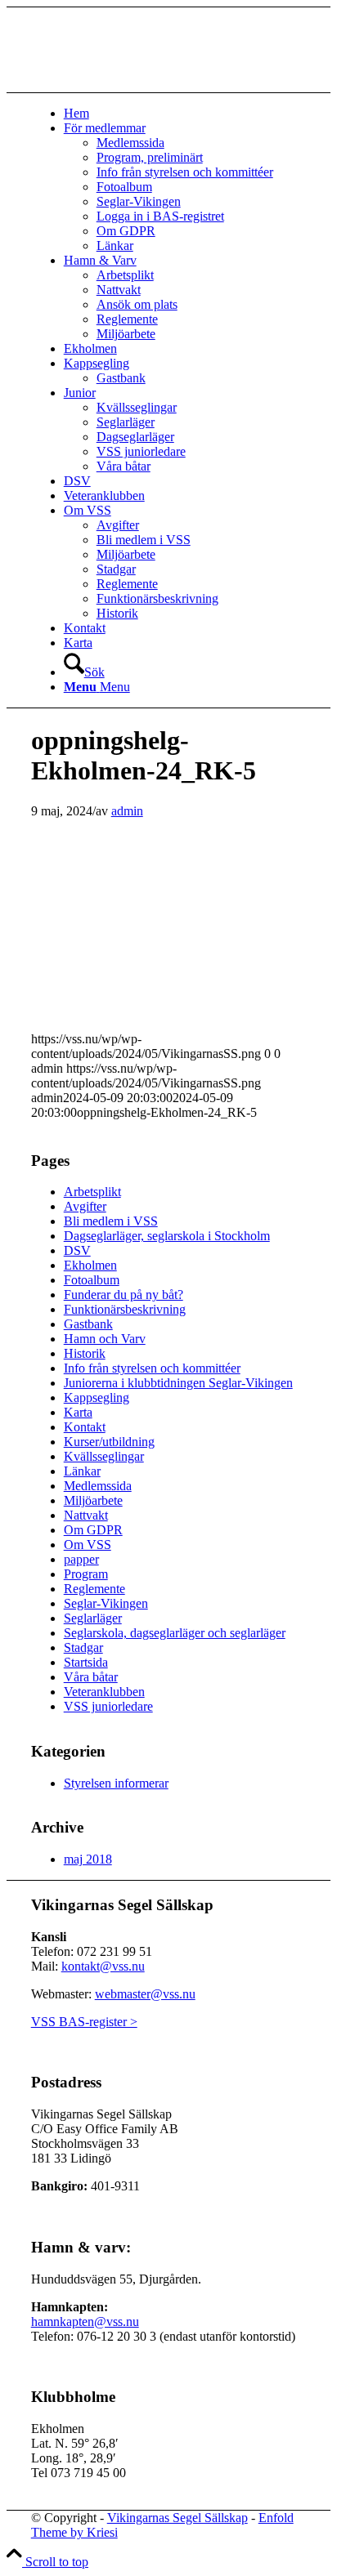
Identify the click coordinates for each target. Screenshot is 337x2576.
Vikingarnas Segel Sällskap (177, 2518)
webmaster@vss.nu (145, 1994)
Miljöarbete (93, 1500)
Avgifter (85, 1206)
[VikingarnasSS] (154, 85)
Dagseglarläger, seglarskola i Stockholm (167, 1236)
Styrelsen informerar (116, 1783)
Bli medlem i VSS (111, 1221)
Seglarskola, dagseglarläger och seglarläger (175, 1633)
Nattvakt (86, 1515)
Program (86, 1574)
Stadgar (83, 1647)
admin (127, 811)
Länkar (82, 1471)
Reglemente (94, 1589)
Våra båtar (91, 1677)
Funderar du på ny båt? (124, 1295)
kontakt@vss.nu (103, 1966)
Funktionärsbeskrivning (125, 1309)
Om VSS (88, 1545)
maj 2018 (88, 1859)
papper (81, 1559)
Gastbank (88, 1324)
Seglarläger (93, 1618)
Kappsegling (97, 1397)
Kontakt (85, 1427)
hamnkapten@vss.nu (85, 2322)
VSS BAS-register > (84, 2022)
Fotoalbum (92, 1280)
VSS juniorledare (108, 1706)
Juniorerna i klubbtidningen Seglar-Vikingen (178, 1383)
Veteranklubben (104, 1692)
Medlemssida (98, 1486)
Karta (78, 1412)
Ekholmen (90, 1265)
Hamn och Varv (105, 1339)
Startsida (86, 1662)
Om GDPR (93, 1530)
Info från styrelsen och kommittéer (152, 1368)
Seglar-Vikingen (106, 1603)
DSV (77, 1250)
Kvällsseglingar (104, 1456)
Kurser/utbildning (109, 1442)
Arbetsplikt (92, 1192)
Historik (85, 1353)
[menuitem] (185, 114)
